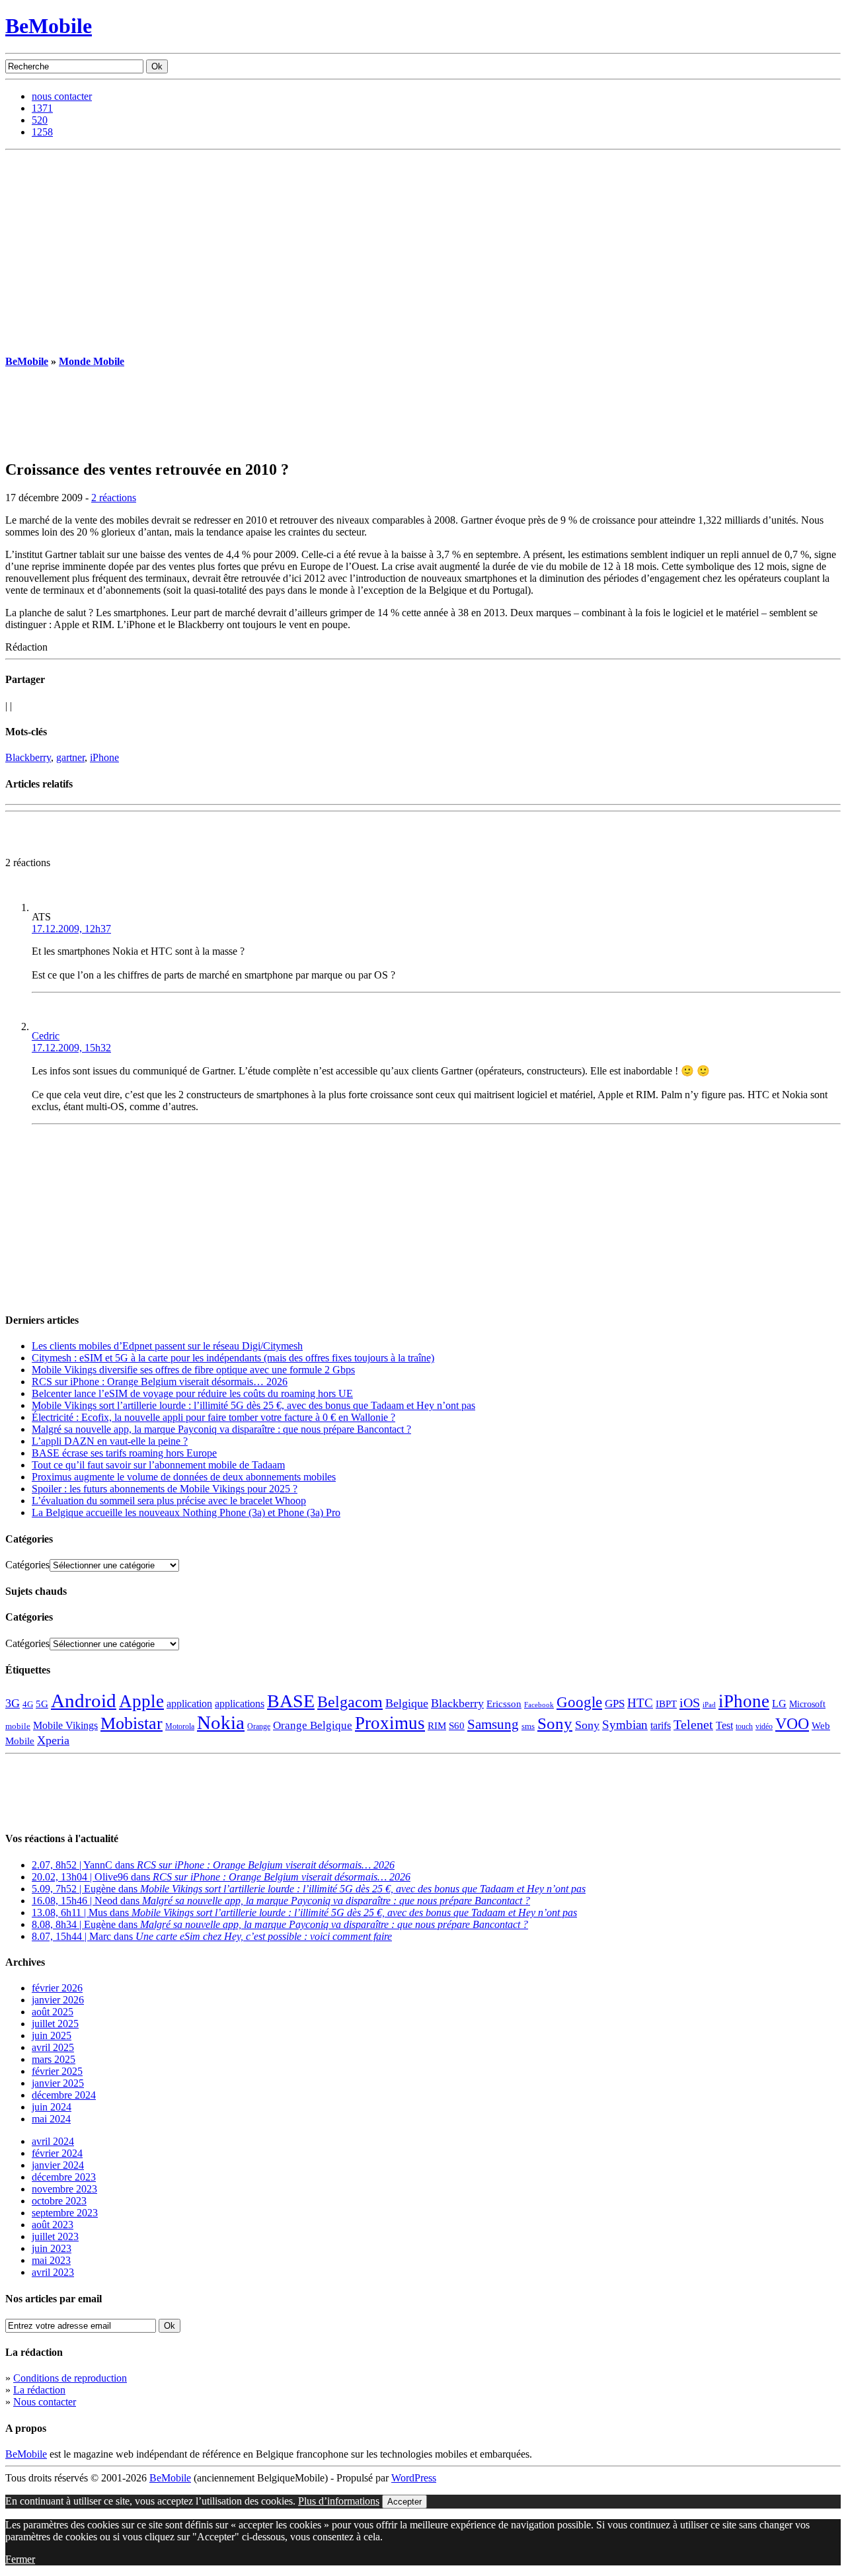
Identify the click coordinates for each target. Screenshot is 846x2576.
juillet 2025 (55, 2024)
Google (579, 1702)
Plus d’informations (339, 2501)
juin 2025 (52, 2035)
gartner (70, 757)
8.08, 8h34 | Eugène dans (280, 1924)
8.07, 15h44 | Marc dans (212, 1936)
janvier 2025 (58, 2083)
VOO (792, 1724)
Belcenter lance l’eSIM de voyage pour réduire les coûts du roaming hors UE (192, 1393)
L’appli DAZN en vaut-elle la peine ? (110, 1441)
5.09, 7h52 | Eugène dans (309, 1889)
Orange (259, 1726)
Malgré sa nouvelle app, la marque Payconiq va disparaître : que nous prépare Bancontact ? (221, 1429)
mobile (18, 1726)
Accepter (404, 2502)
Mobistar (132, 1723)
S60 (457, 1726)
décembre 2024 (64, 2095)
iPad (709, 1705)
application (189, 1704)
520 (40, 120)
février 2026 (57, 1988)
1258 (42, 132)
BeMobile (49, 26)
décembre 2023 (64, 2177)
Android (84, 1701)
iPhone (104, 757)
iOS (690, 1703)
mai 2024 (51, 2119)
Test (724, 1725)
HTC (640, 1703)
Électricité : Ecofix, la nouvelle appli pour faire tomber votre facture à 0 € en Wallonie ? (213, 1417)
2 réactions (114, 498)
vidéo (764, 1727)
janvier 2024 (58, 2165)
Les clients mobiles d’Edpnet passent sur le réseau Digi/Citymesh (167, 1346)
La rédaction (39, 2390)
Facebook (539, 1705)
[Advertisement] (423, 249)
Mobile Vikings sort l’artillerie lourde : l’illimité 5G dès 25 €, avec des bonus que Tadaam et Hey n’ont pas (253, 1405)
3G (13, 1703)
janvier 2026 (58, 2000)
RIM (437, 1725)
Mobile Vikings (65, 1725)
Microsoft (807, 1704)
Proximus (390, 1723)
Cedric (46, 1036)
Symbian (625, 1725)
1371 (42, 108)
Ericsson (504, 1704)
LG (779, 1704)
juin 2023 (52, 2248)
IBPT (666, 1704)
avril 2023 (53, 2272)
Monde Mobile (92, 361)
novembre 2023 (64, 2189)
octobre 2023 (59, 2201)
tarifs (661, 1725)
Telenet (693, 1724)
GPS (615, 1704)
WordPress (414, 2478)
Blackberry (28, 757)
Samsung (493, 1724)
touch (744, 1727)
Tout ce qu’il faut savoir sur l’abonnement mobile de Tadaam (158, 1465)
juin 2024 (52, 2107)
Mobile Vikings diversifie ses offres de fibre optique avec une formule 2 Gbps (193, 1370)
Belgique (407, 1703)
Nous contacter (45, 2402)
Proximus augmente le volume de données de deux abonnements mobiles (184, 1477)
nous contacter (62, 96)
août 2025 (53, 2012)
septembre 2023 (65, 2213)
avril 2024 (53, 2141)
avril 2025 (53, 2047)
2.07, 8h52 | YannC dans (213, 1865)
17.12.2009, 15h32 (71, 1048)
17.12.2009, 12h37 (71, 929)
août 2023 (53, 2225)
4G (28, 1704)
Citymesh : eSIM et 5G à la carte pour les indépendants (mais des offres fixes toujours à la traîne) (233, 1358)
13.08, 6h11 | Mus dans (304, 1912)
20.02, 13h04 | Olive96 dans (221, 1877)
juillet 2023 (55, 2236)
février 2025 (57, 2071)
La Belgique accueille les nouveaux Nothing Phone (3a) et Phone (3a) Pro (186, 1512)
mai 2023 (51, 2260)
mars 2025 (54, 2059)
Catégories (27, 1565)
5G (42, 1704)
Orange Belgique (313, 1725)
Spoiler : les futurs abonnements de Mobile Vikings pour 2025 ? (165, 1489)
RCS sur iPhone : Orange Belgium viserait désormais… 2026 (160, 1382)
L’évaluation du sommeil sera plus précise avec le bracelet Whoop (169, 1501)
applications (240, 1704)
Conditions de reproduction (70, 2378)
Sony (555, 1723)
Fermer (20, 2559)
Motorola (180, 1726)
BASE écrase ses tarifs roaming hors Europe (124, 1453)
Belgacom (350, 1702)
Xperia (53, 1740)
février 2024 (57, 2153)
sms (528, 1726)
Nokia (221, 1722)
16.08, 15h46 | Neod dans (281, 1901)
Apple (141, 1701)
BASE (291, 1701)
